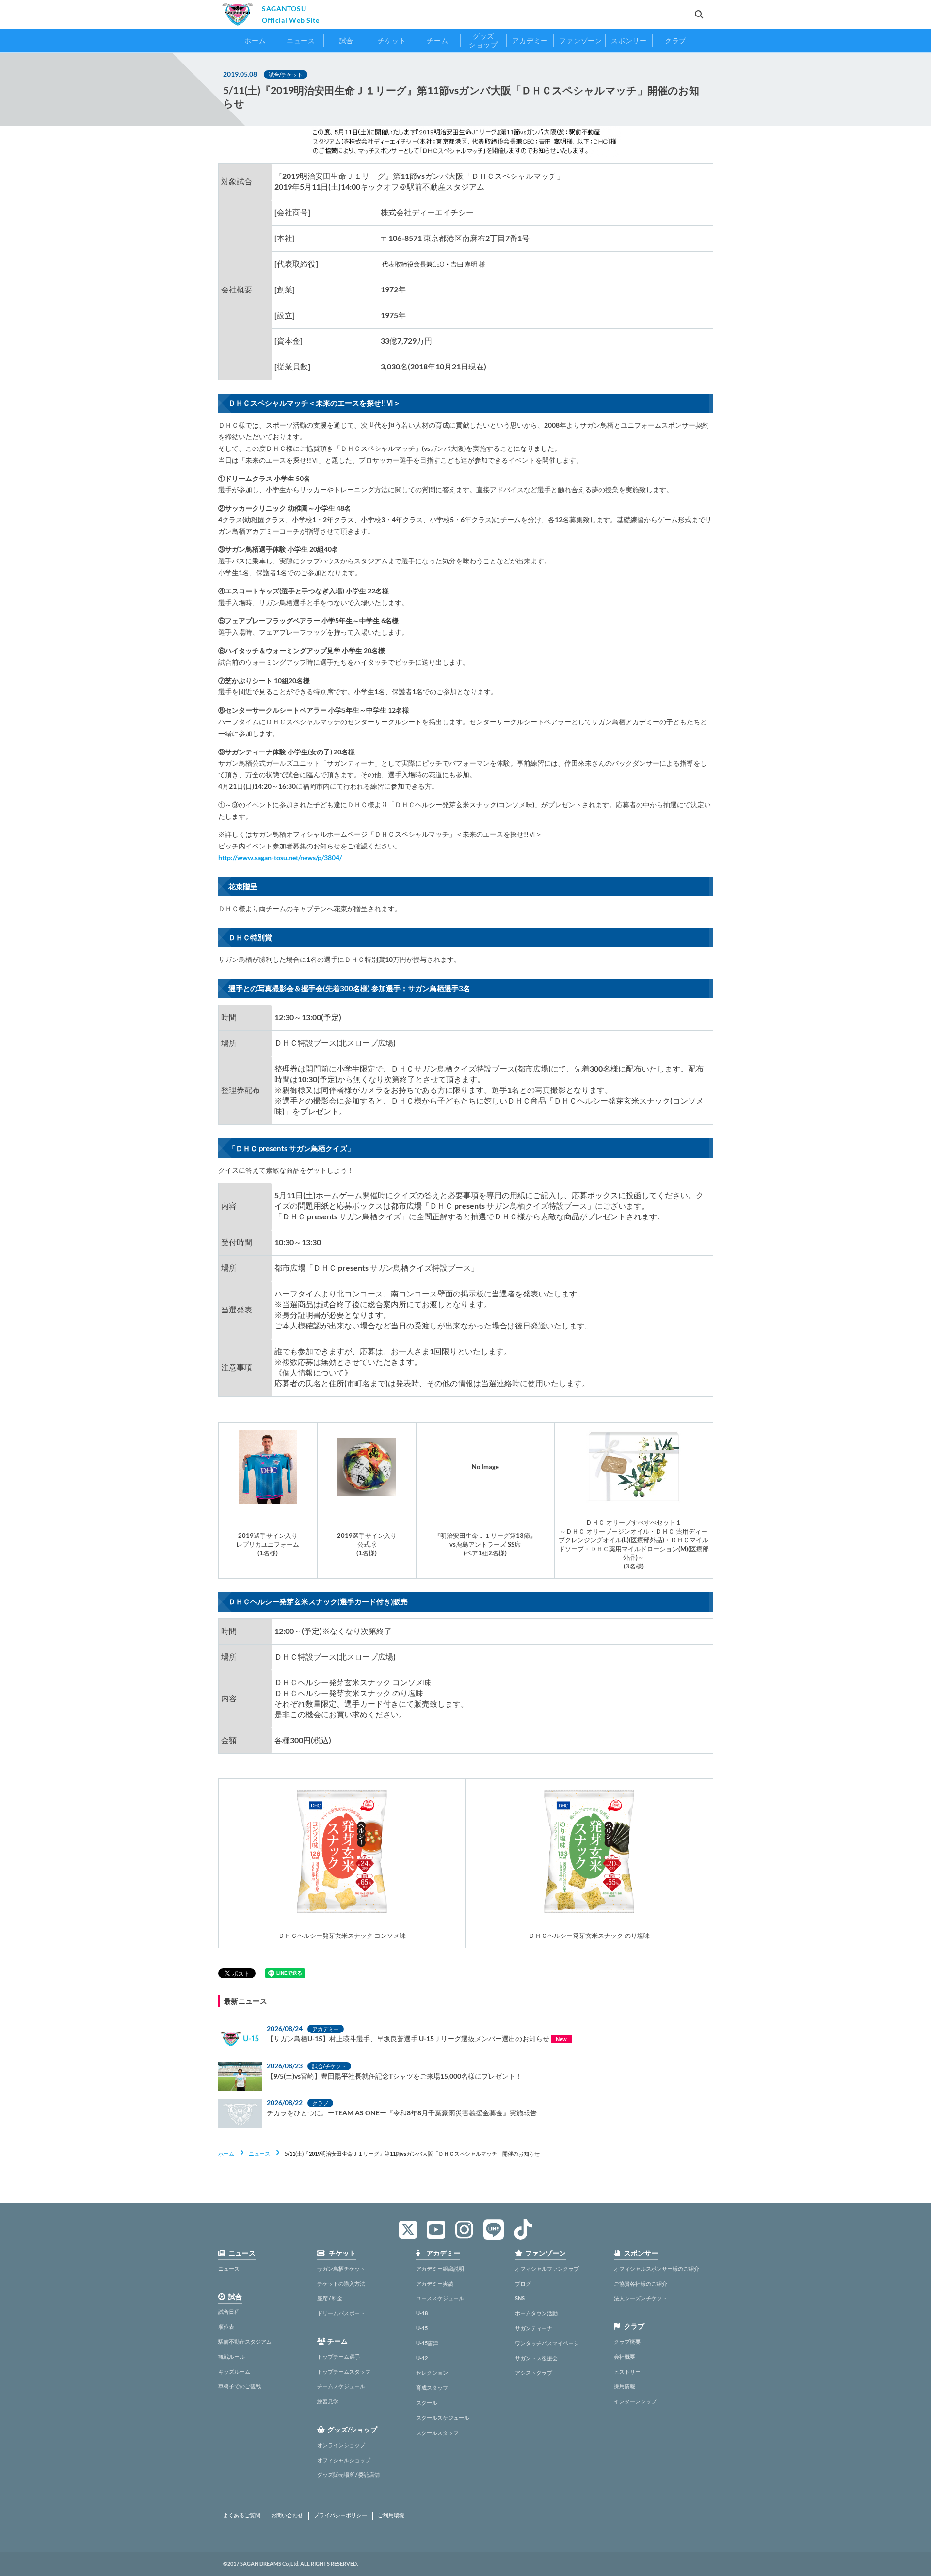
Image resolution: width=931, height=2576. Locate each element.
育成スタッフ (432, 2388)
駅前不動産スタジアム (245, 2342)
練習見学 (328, 2401)
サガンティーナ (534, 2328)
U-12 (422, 2358)
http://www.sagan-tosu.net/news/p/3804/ (280, 857)
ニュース (259, 2153)
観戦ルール (232, 2357)
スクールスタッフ (437, 2433)
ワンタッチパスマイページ (547, 2343)
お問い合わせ (287, 2515)
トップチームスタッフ (344, 2372)
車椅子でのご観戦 (240, 2386)
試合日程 (229, 2312)
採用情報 (625, 2386)
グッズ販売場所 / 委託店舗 (348, 2474)
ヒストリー (627, 2372)
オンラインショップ (341, 2445)
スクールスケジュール (443, 2418)
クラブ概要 (627, 2342)
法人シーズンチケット (641, 2298)
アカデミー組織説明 (440, 2268)
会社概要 (625, 2357)
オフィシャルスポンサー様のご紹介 (657, 2268)
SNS (520, 2298)
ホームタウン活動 (536, 2313)
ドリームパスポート (341, 2313)
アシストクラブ (534, 2373)
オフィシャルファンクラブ (547, 2268)
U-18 (422, 2313)
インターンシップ (635, 2401)
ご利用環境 (391, 2515)
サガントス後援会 (536, 2358)
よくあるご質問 (242, 2515)
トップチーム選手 (338, 2357)
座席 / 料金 (330, 2298)
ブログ (523, 2283)
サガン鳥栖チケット (341, 2268)
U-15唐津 (427, 2343)
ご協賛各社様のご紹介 (641, 2283)
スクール (427, 2403)
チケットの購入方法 (341, 2283)
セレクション (432, 2373)
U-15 (422, 2328)
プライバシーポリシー (340, 2515)
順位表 (226, 2327)
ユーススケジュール (440, 2298)
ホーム (226, 2153)
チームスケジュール (341, 2386)
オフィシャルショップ (344, 2460)
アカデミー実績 (435, 2283)
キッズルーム (234, 2372)
